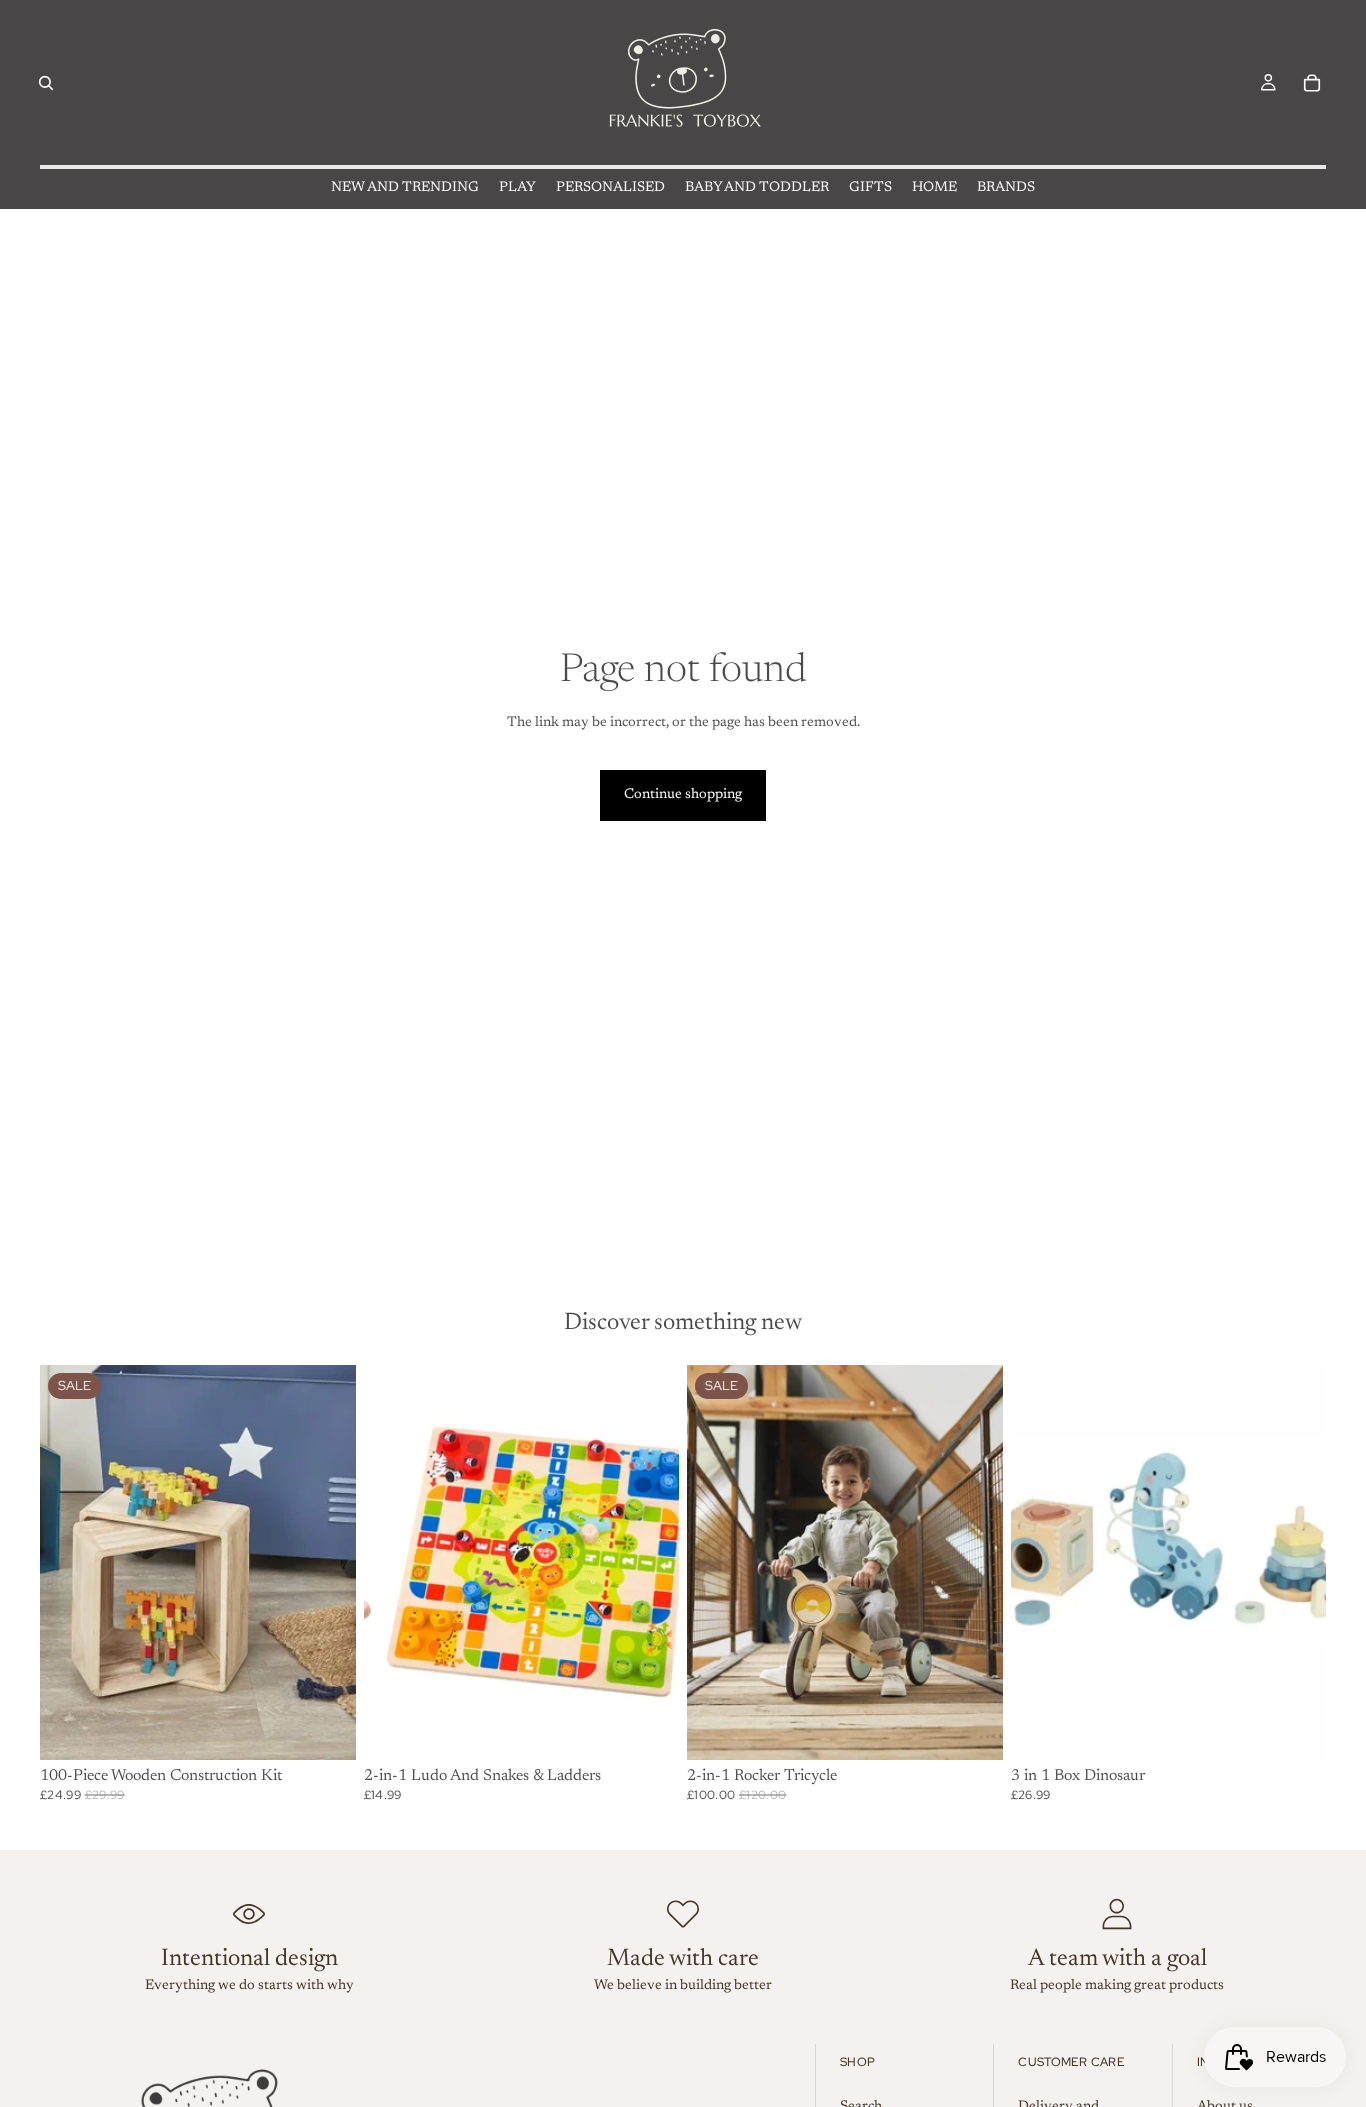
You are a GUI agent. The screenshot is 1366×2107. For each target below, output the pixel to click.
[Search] (46, 83)
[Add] (325, 1729)
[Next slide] (973, 1562)
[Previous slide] (717, 1562)
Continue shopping (683, 795)
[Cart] (1312, 83)
